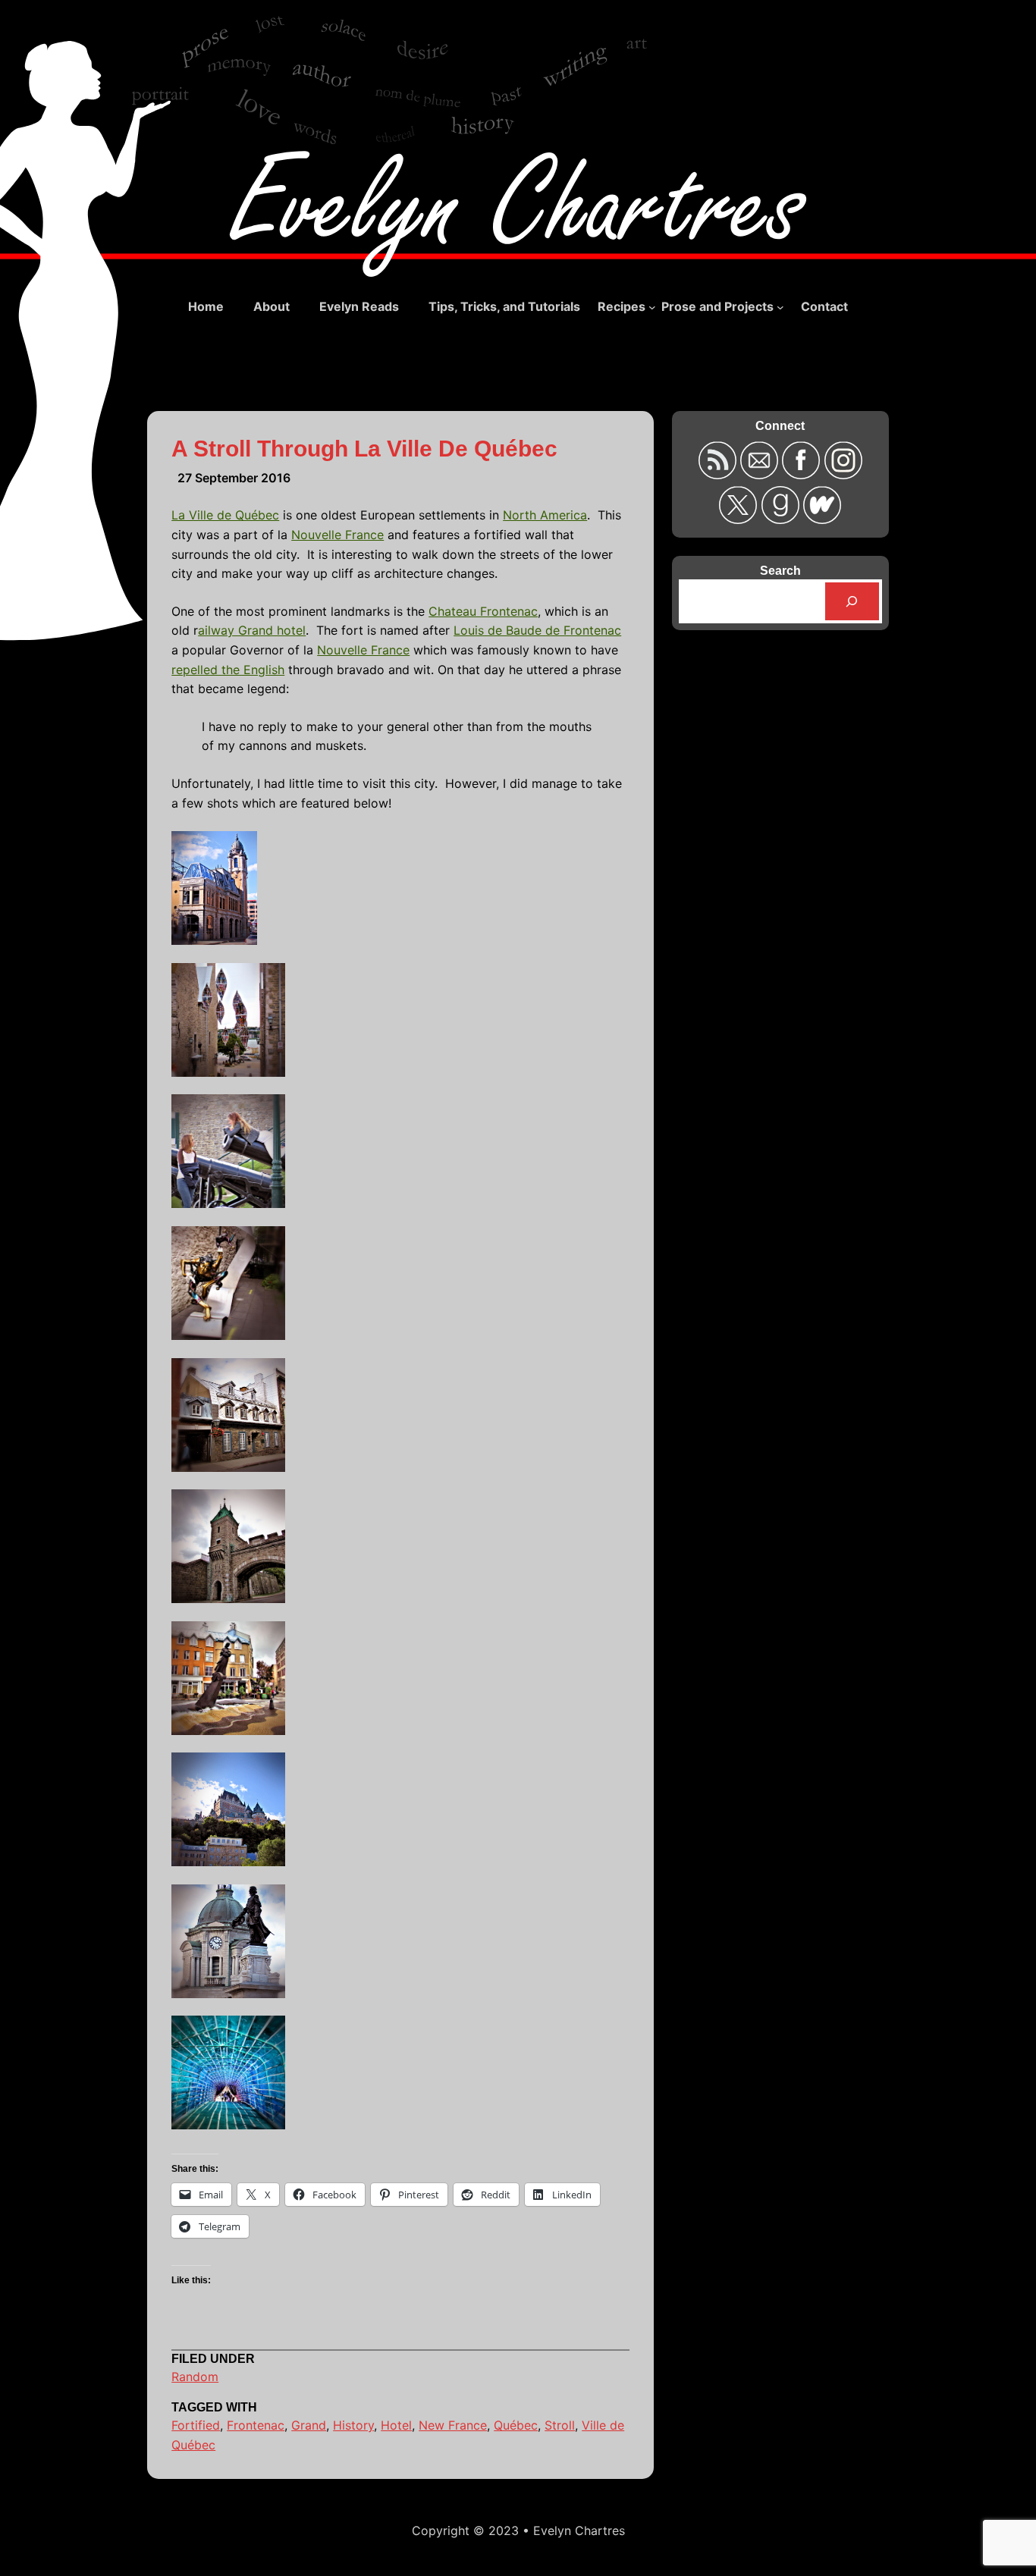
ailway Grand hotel (252, 630)
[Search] (852, 601)
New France (453, 2425)
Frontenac (256, 2425)
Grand (309, 2425)
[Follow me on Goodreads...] (782, 519)
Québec (516, 2425)
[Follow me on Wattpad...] (822, 519)
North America (545, 515)
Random (195, 2377)
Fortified (196, 2425)
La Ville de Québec (225, 515)
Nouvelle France (337, 535)
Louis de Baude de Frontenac (537, 630)
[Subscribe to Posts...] (719, 474)
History (353, 2425)
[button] (400, 891)
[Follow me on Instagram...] (843, 474)
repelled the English (228, 670)
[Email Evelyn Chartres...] (761, 474)
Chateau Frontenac (483, 611)
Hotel (396, 2425)
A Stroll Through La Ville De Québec (364, 449)
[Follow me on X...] (740, 519)
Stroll (560, 2425)
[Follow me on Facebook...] (803, 474)
